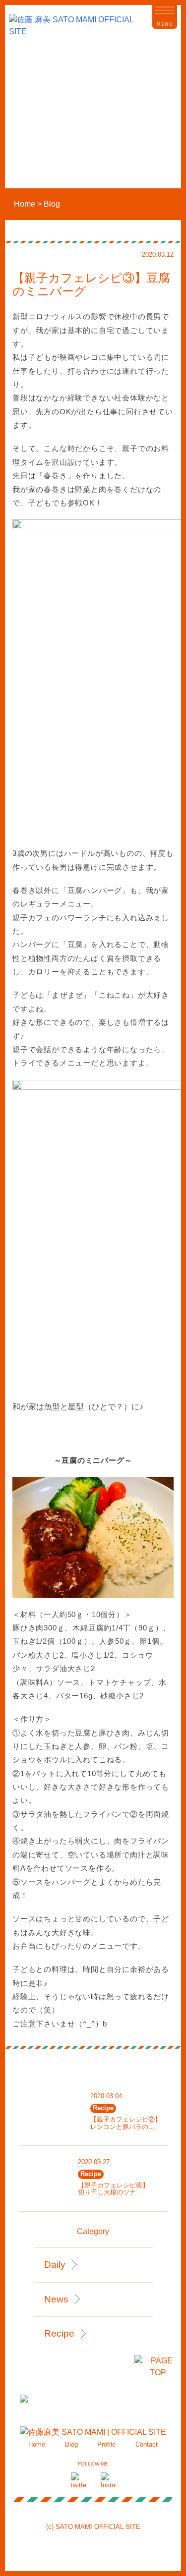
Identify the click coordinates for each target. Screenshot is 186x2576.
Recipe (59, 2333)
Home (37, 2444)
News (56, 2299)
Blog (71, 2444)
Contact (147, 2444)
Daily (55, 2265)
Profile (106, 2444)
